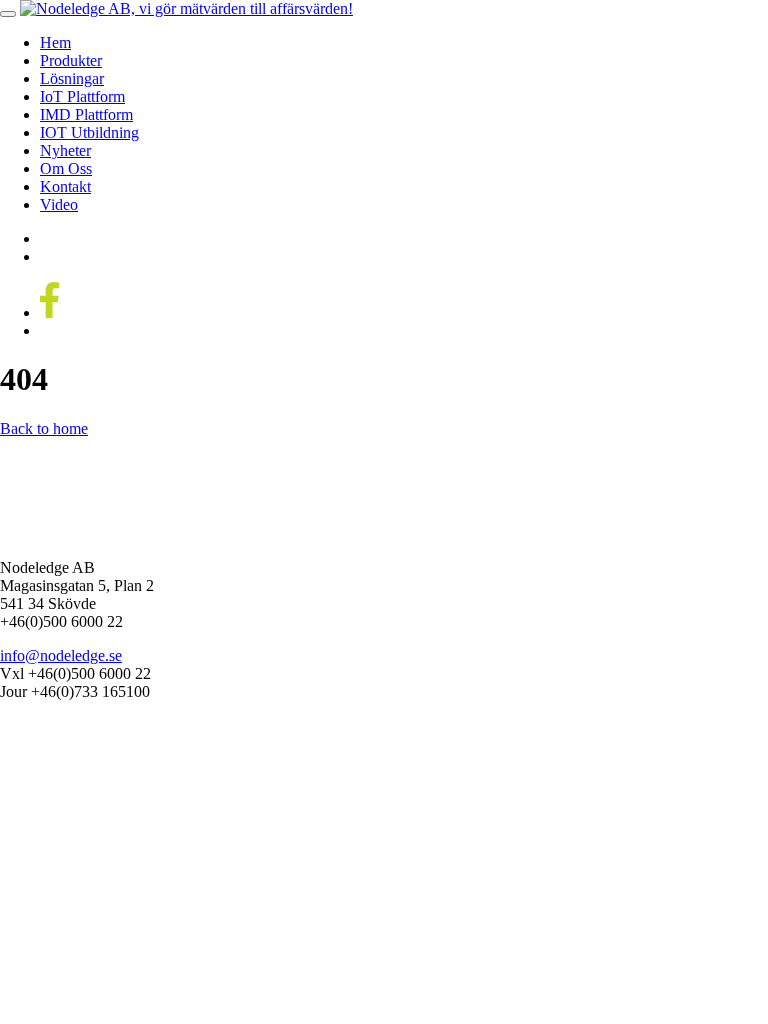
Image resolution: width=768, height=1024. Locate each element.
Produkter (71, 60)
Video (59, 204)
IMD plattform (86, 114)
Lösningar (72, 78)
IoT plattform (82, 96)
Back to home (44, 428)
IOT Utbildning (89, 132)
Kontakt (65, 186)
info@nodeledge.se (61, 655)
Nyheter (65, 150)
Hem (55, 42)
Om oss (66, 168)
